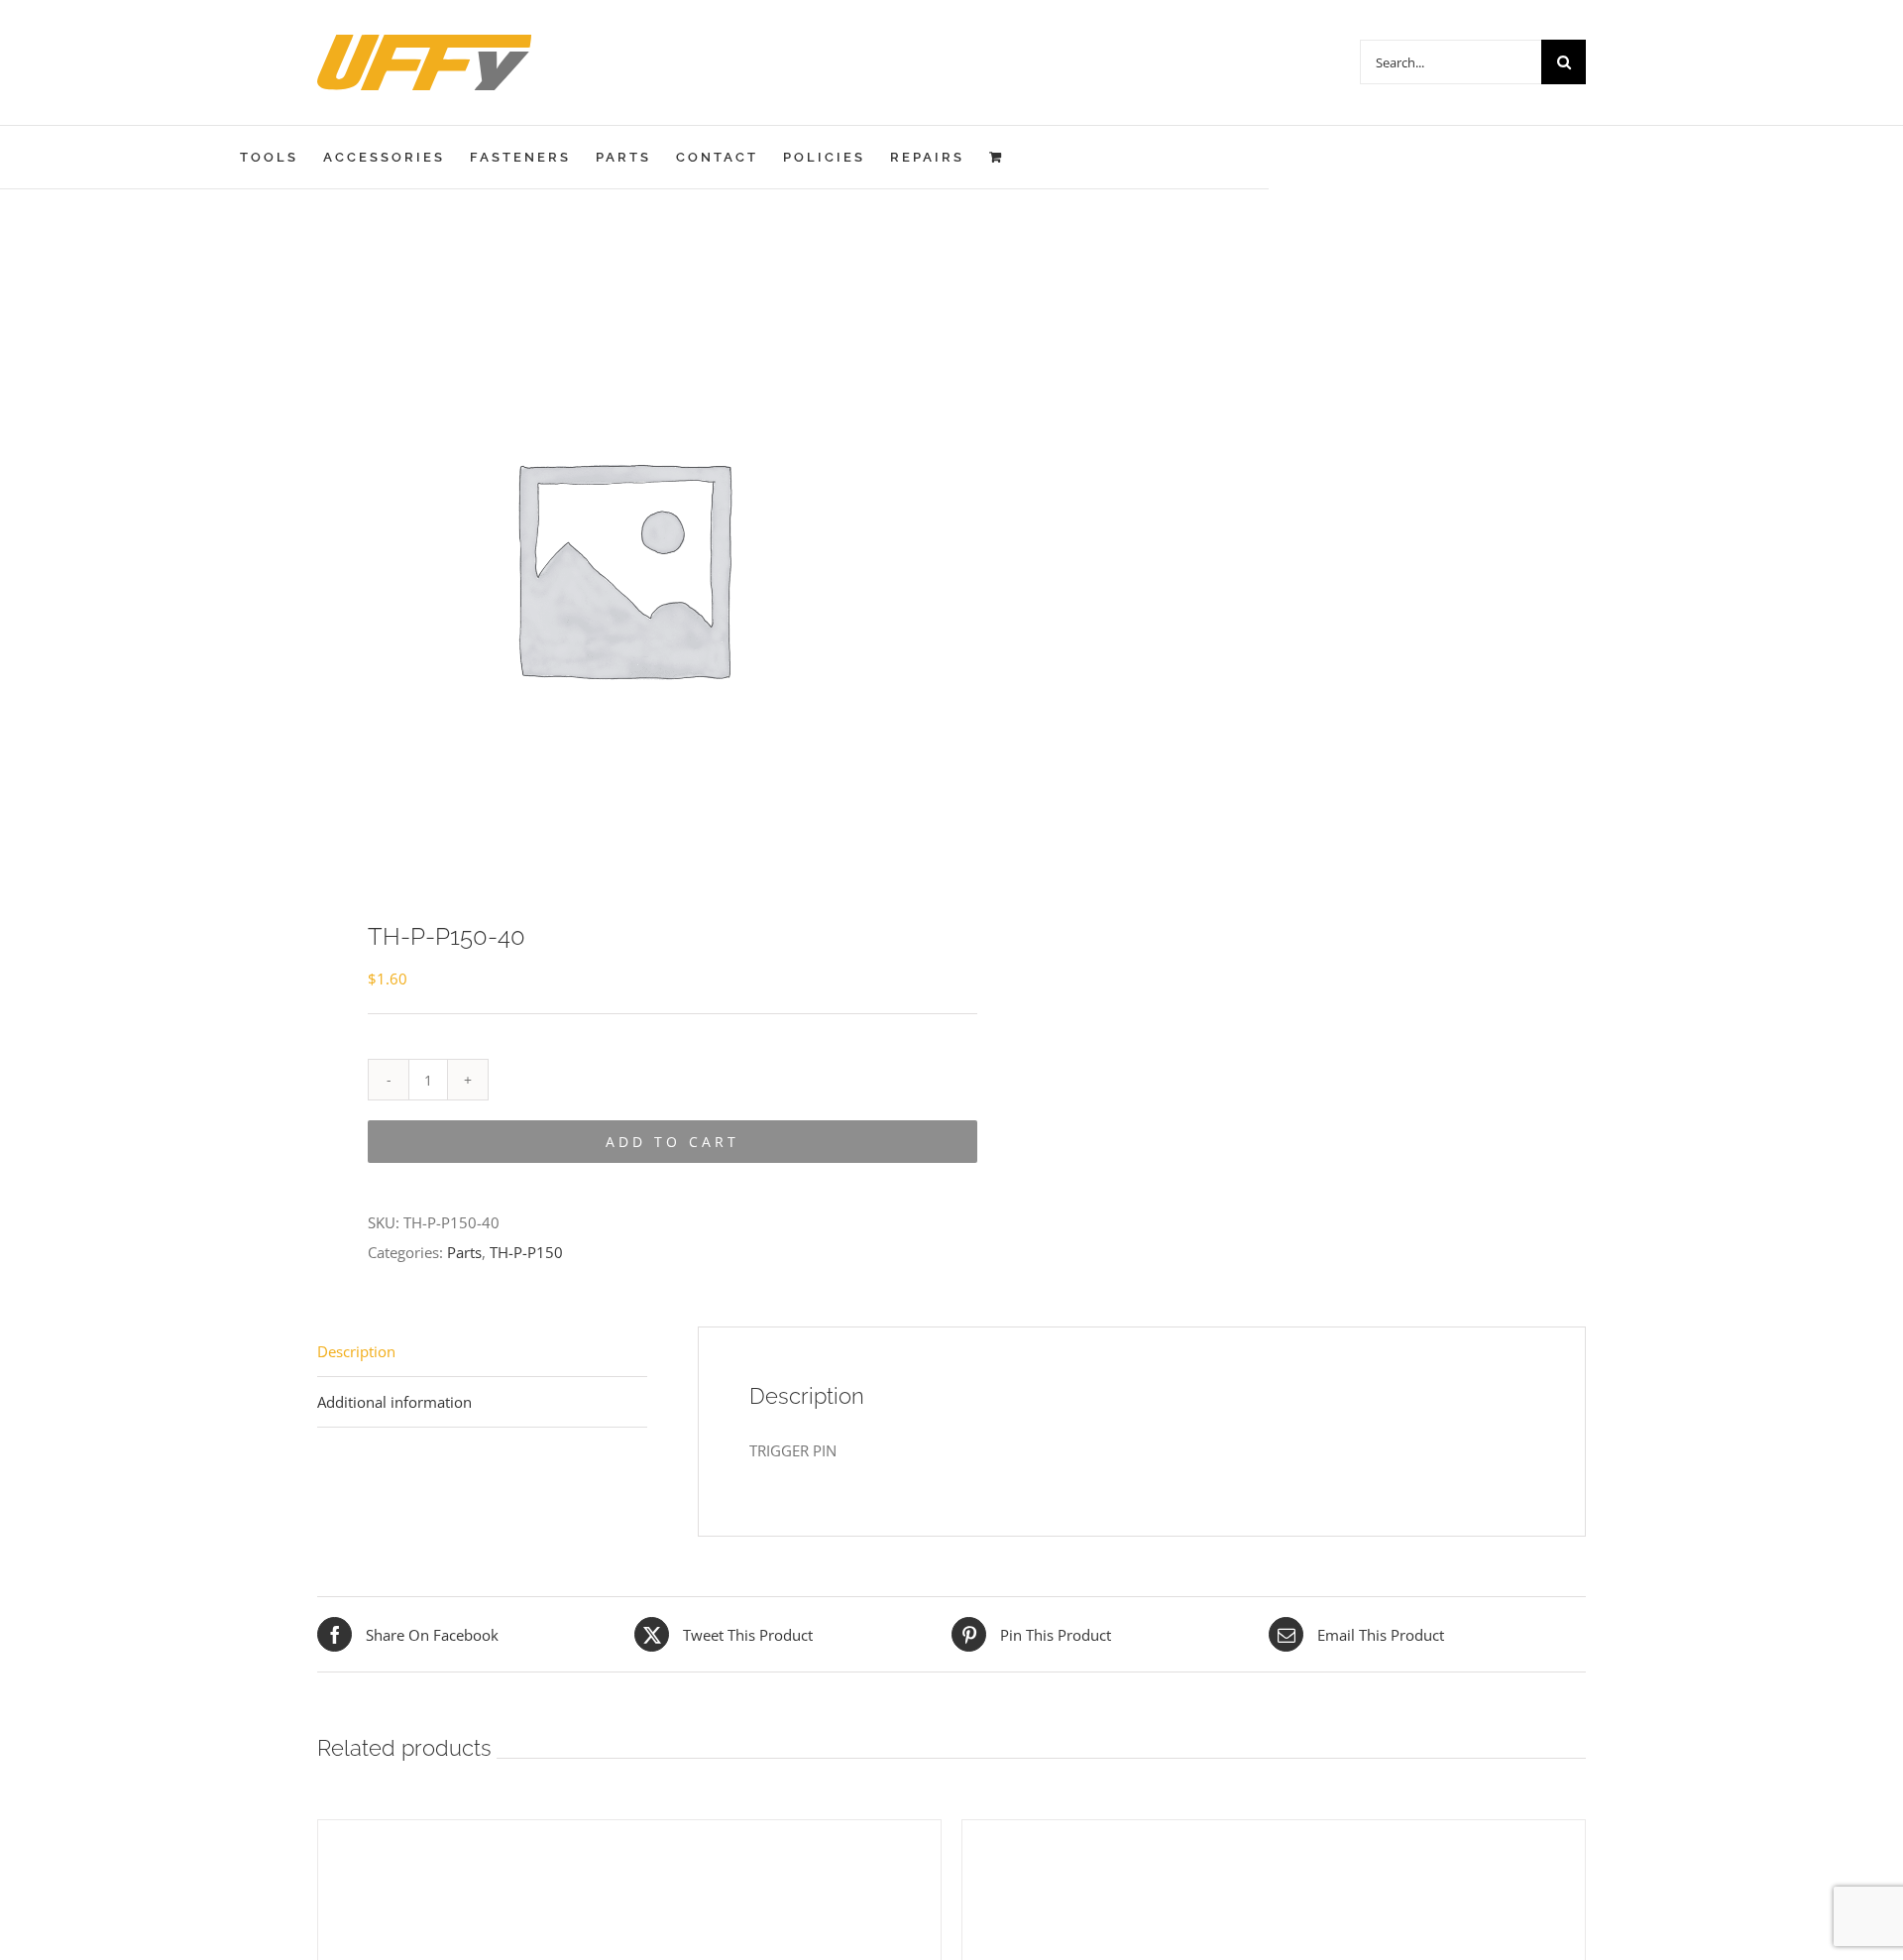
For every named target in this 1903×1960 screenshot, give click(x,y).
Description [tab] (356, 1351)
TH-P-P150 (526, 1252)
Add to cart (672, 1142)
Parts (464, 1252)
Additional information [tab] (394, 1402)
